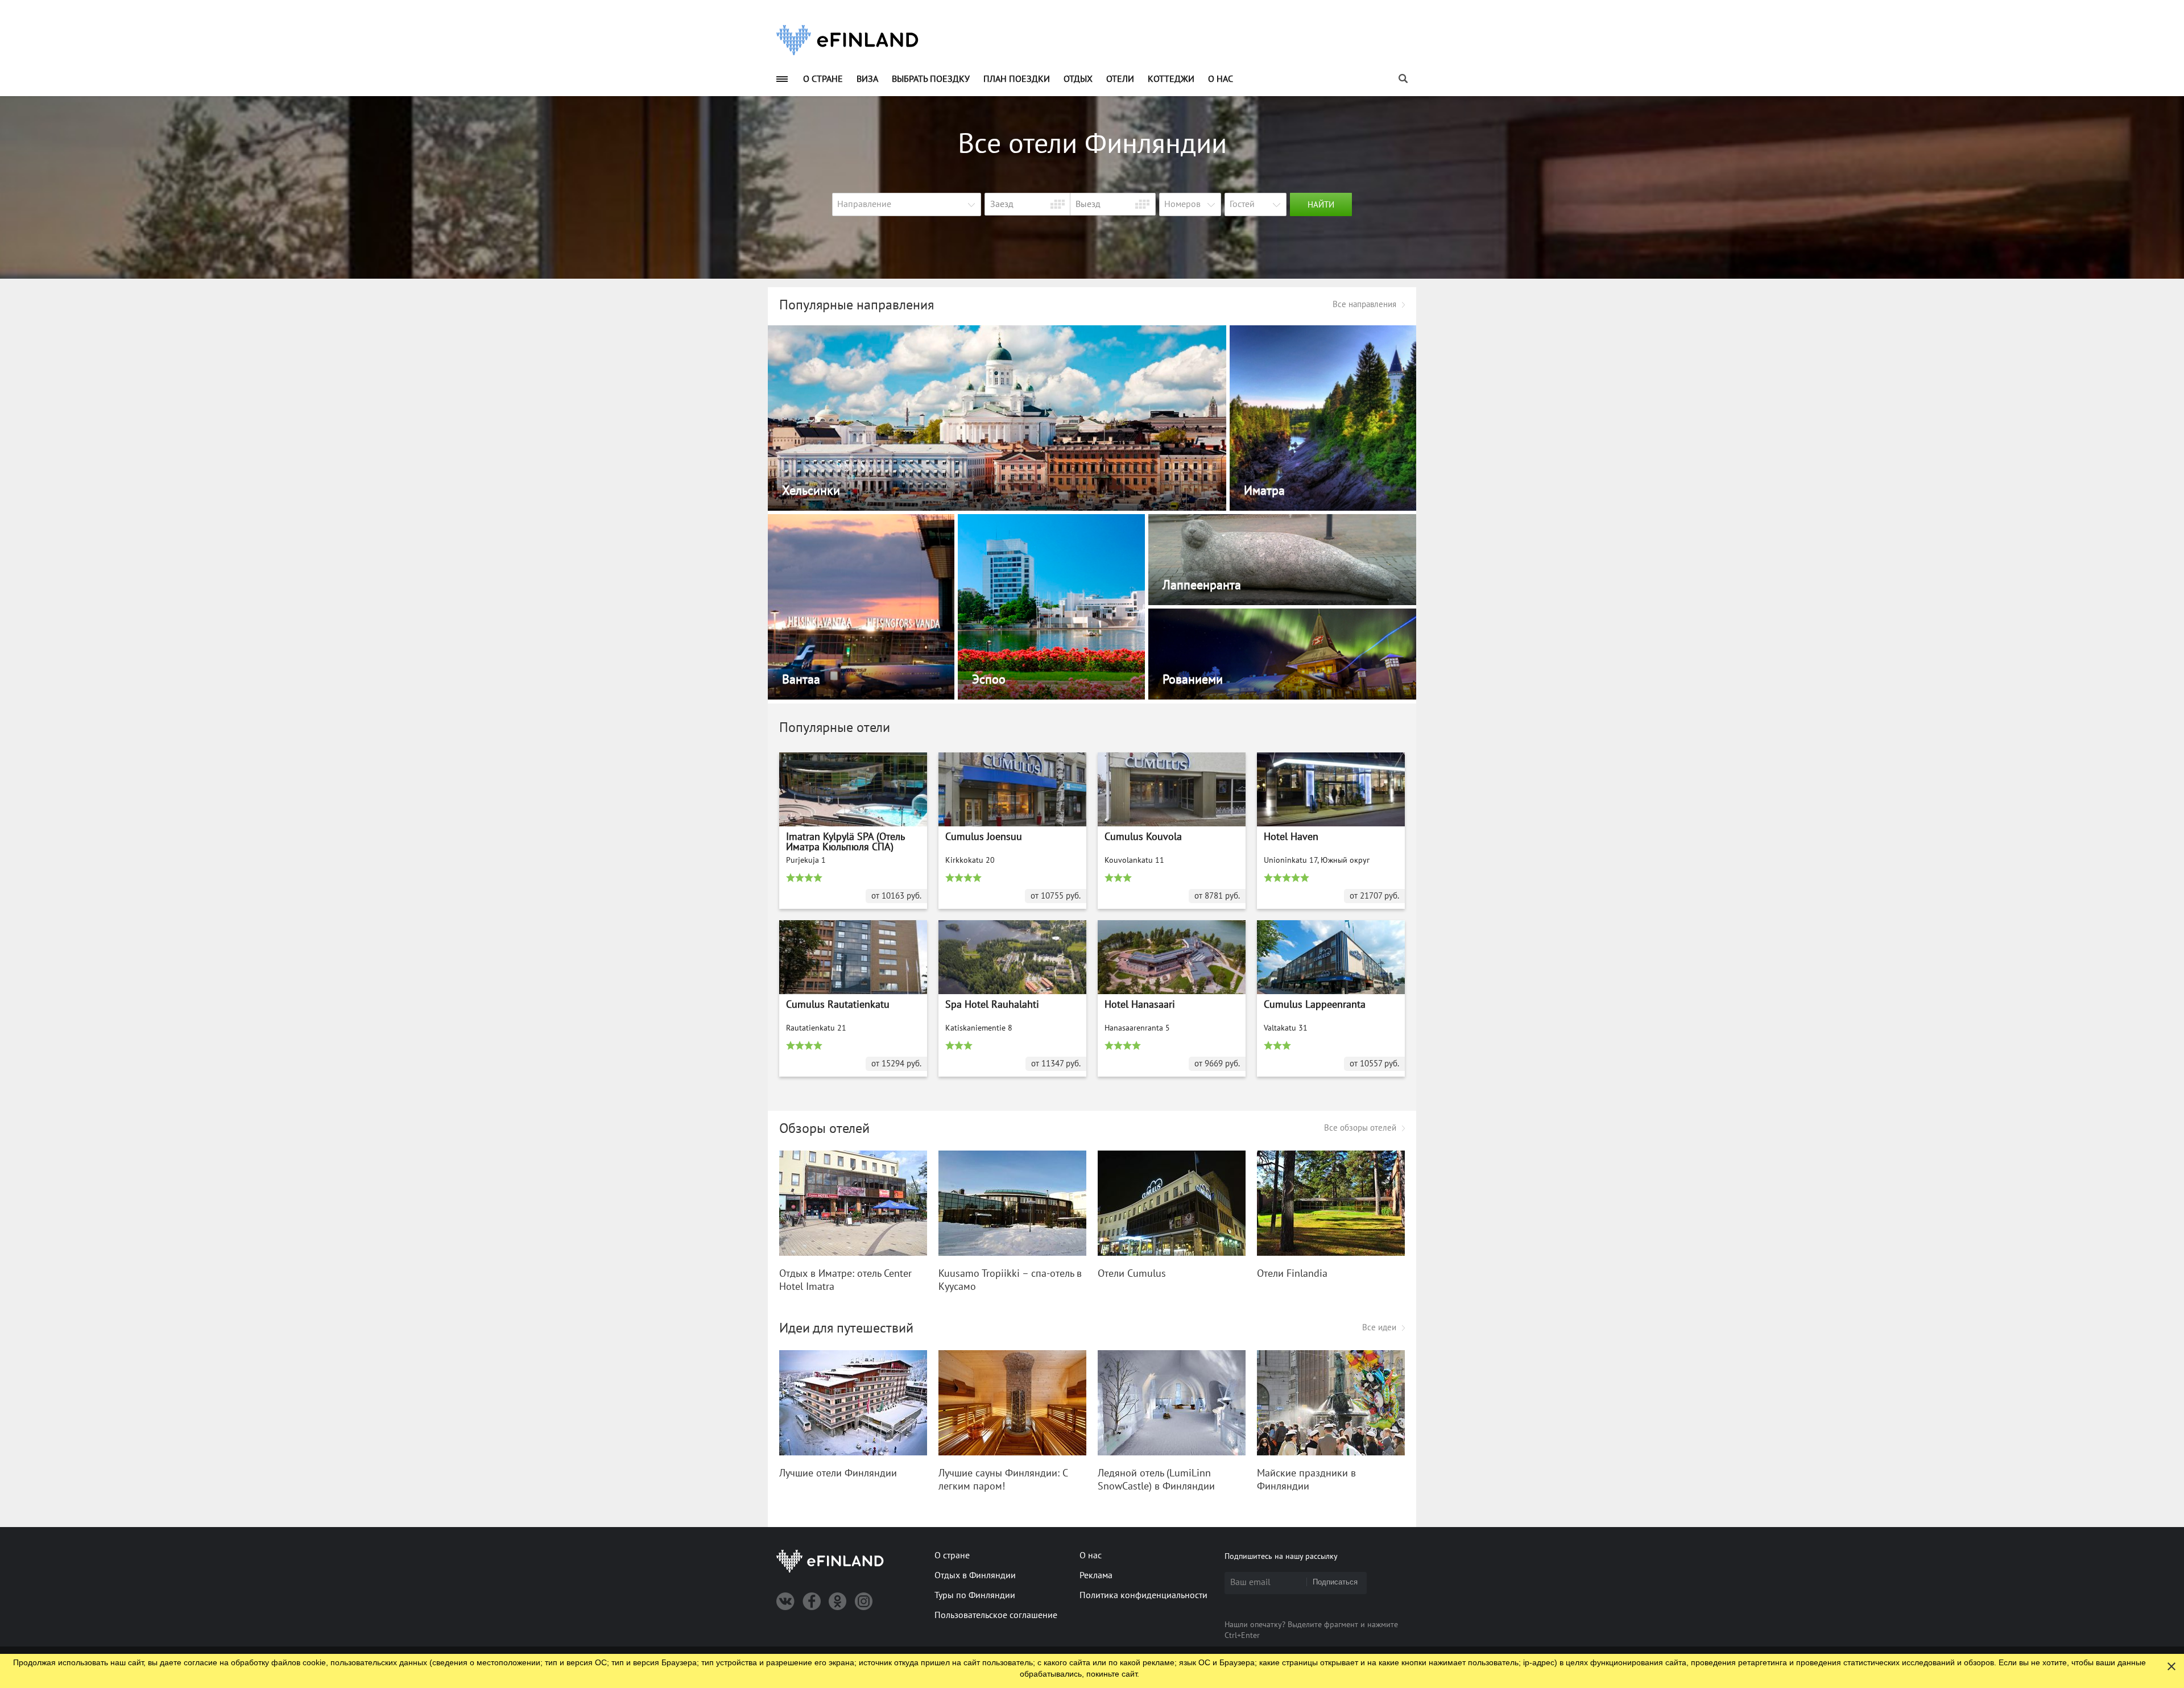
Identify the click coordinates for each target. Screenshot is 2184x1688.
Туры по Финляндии (975, 1595)
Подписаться (1335, 1582)
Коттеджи (1171, 79)
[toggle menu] (782, 79)
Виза (867, 79)
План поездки (1017, 79)
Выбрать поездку (931, 79)
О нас (1221, 79)
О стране (823, 79)
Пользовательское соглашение (996, 1615)
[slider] (809, 878)
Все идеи (1379, 1327)
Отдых (1078, 79)
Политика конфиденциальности (1143, 1595)
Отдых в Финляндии (975, 1575)
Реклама (1096, 1575)
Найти (1321, 205)
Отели (1120, 79)
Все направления (1364, 304)
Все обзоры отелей (1360, 1128)
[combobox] (907, 204)
